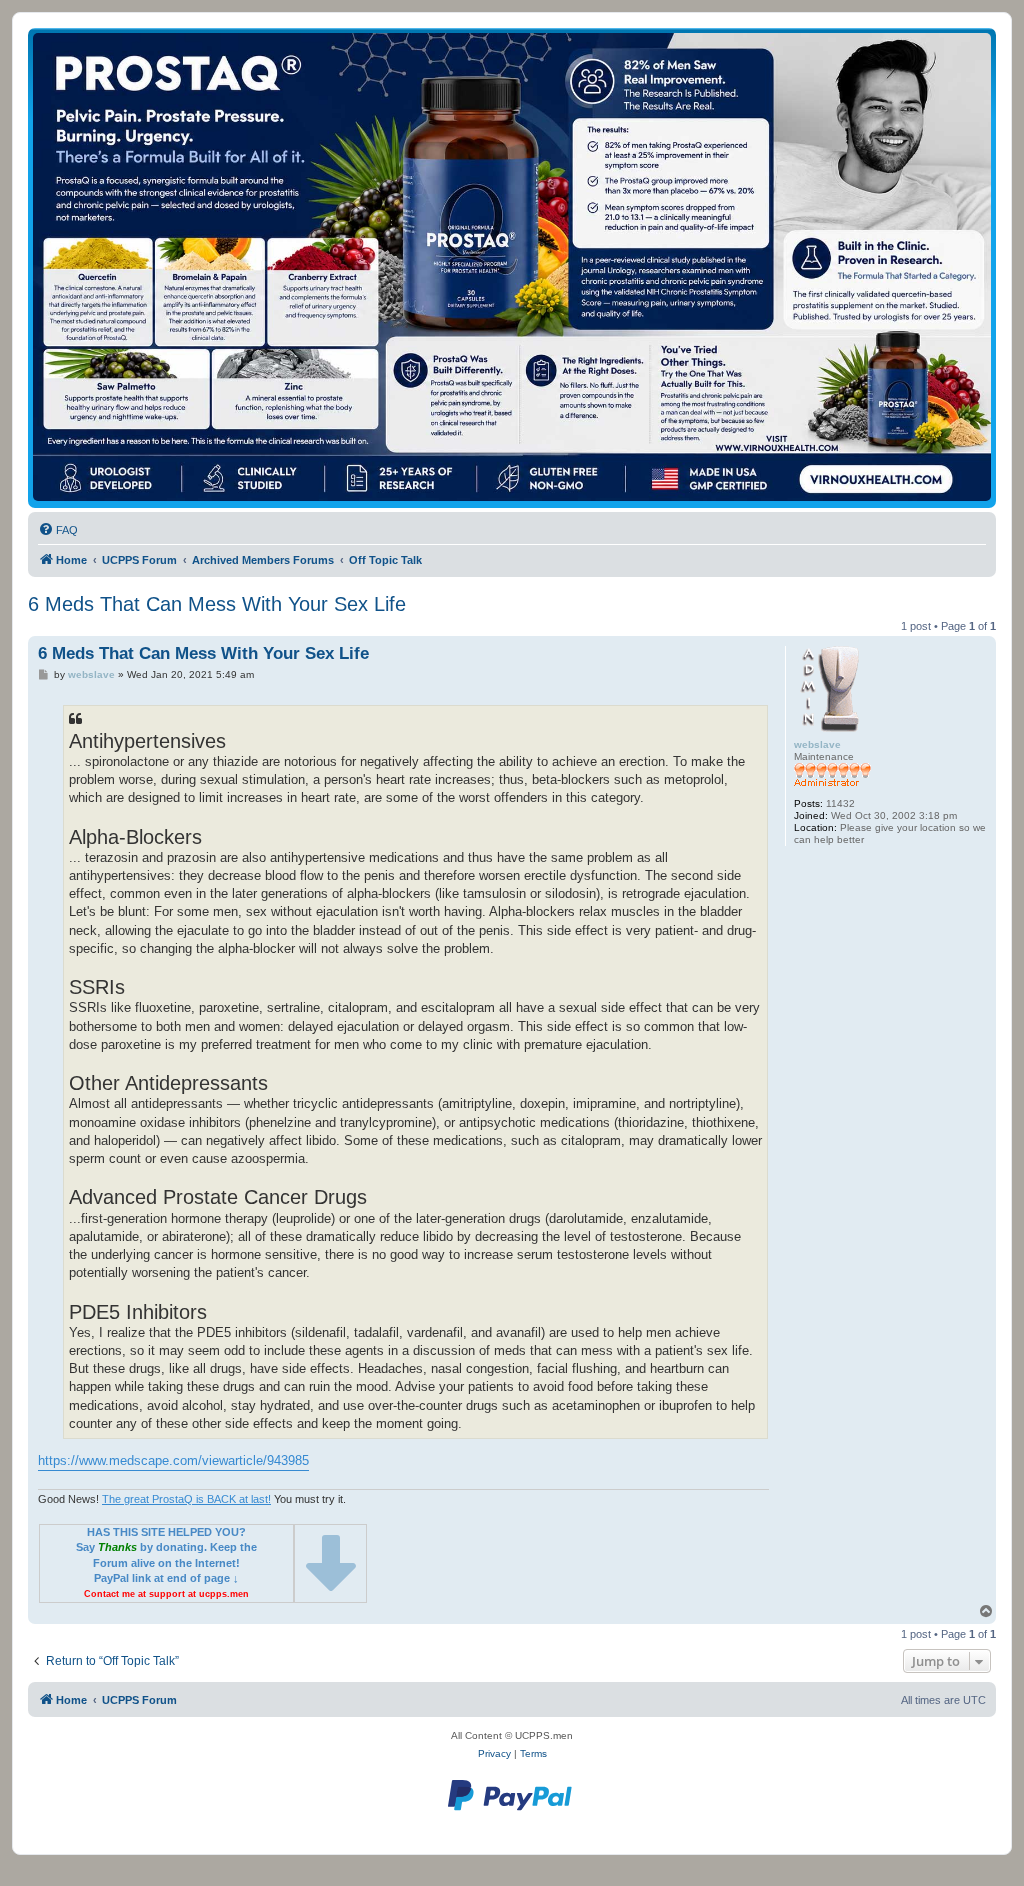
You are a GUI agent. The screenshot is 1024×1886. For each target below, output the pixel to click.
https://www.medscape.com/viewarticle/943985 (173, 1460)
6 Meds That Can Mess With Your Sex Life (217, 604)
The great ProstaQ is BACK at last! (186, 1499)
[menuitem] (58, 530)
